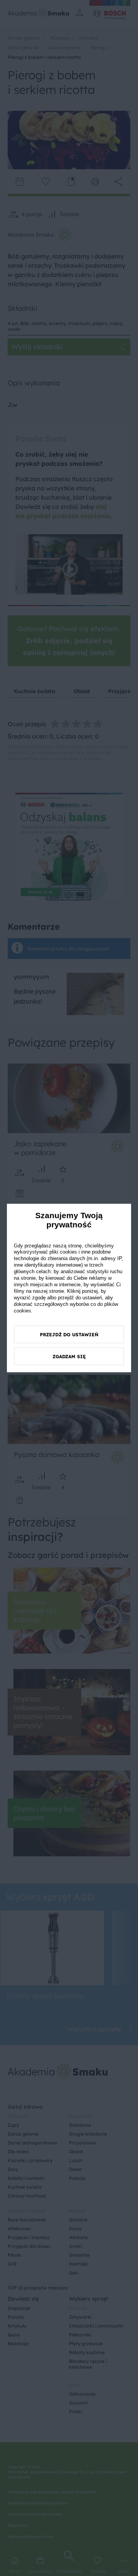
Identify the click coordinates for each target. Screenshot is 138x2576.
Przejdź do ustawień (69, 1335)
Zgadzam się (69, 1356)
